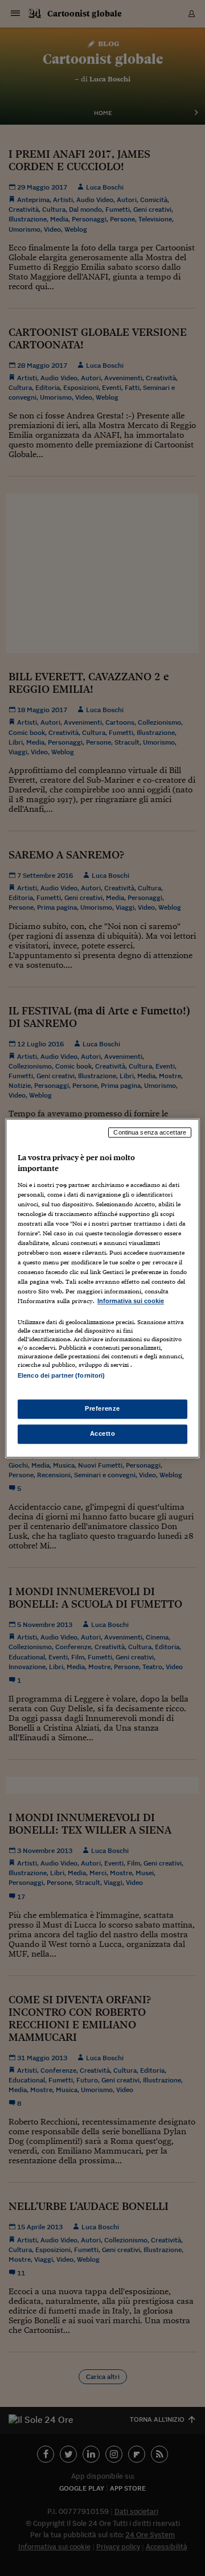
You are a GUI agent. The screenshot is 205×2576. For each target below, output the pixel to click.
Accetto (103, 1433)
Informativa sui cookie (131, 1301)
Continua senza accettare (150, 1132)
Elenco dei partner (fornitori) (61, 1375)
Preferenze (102, 1408)
